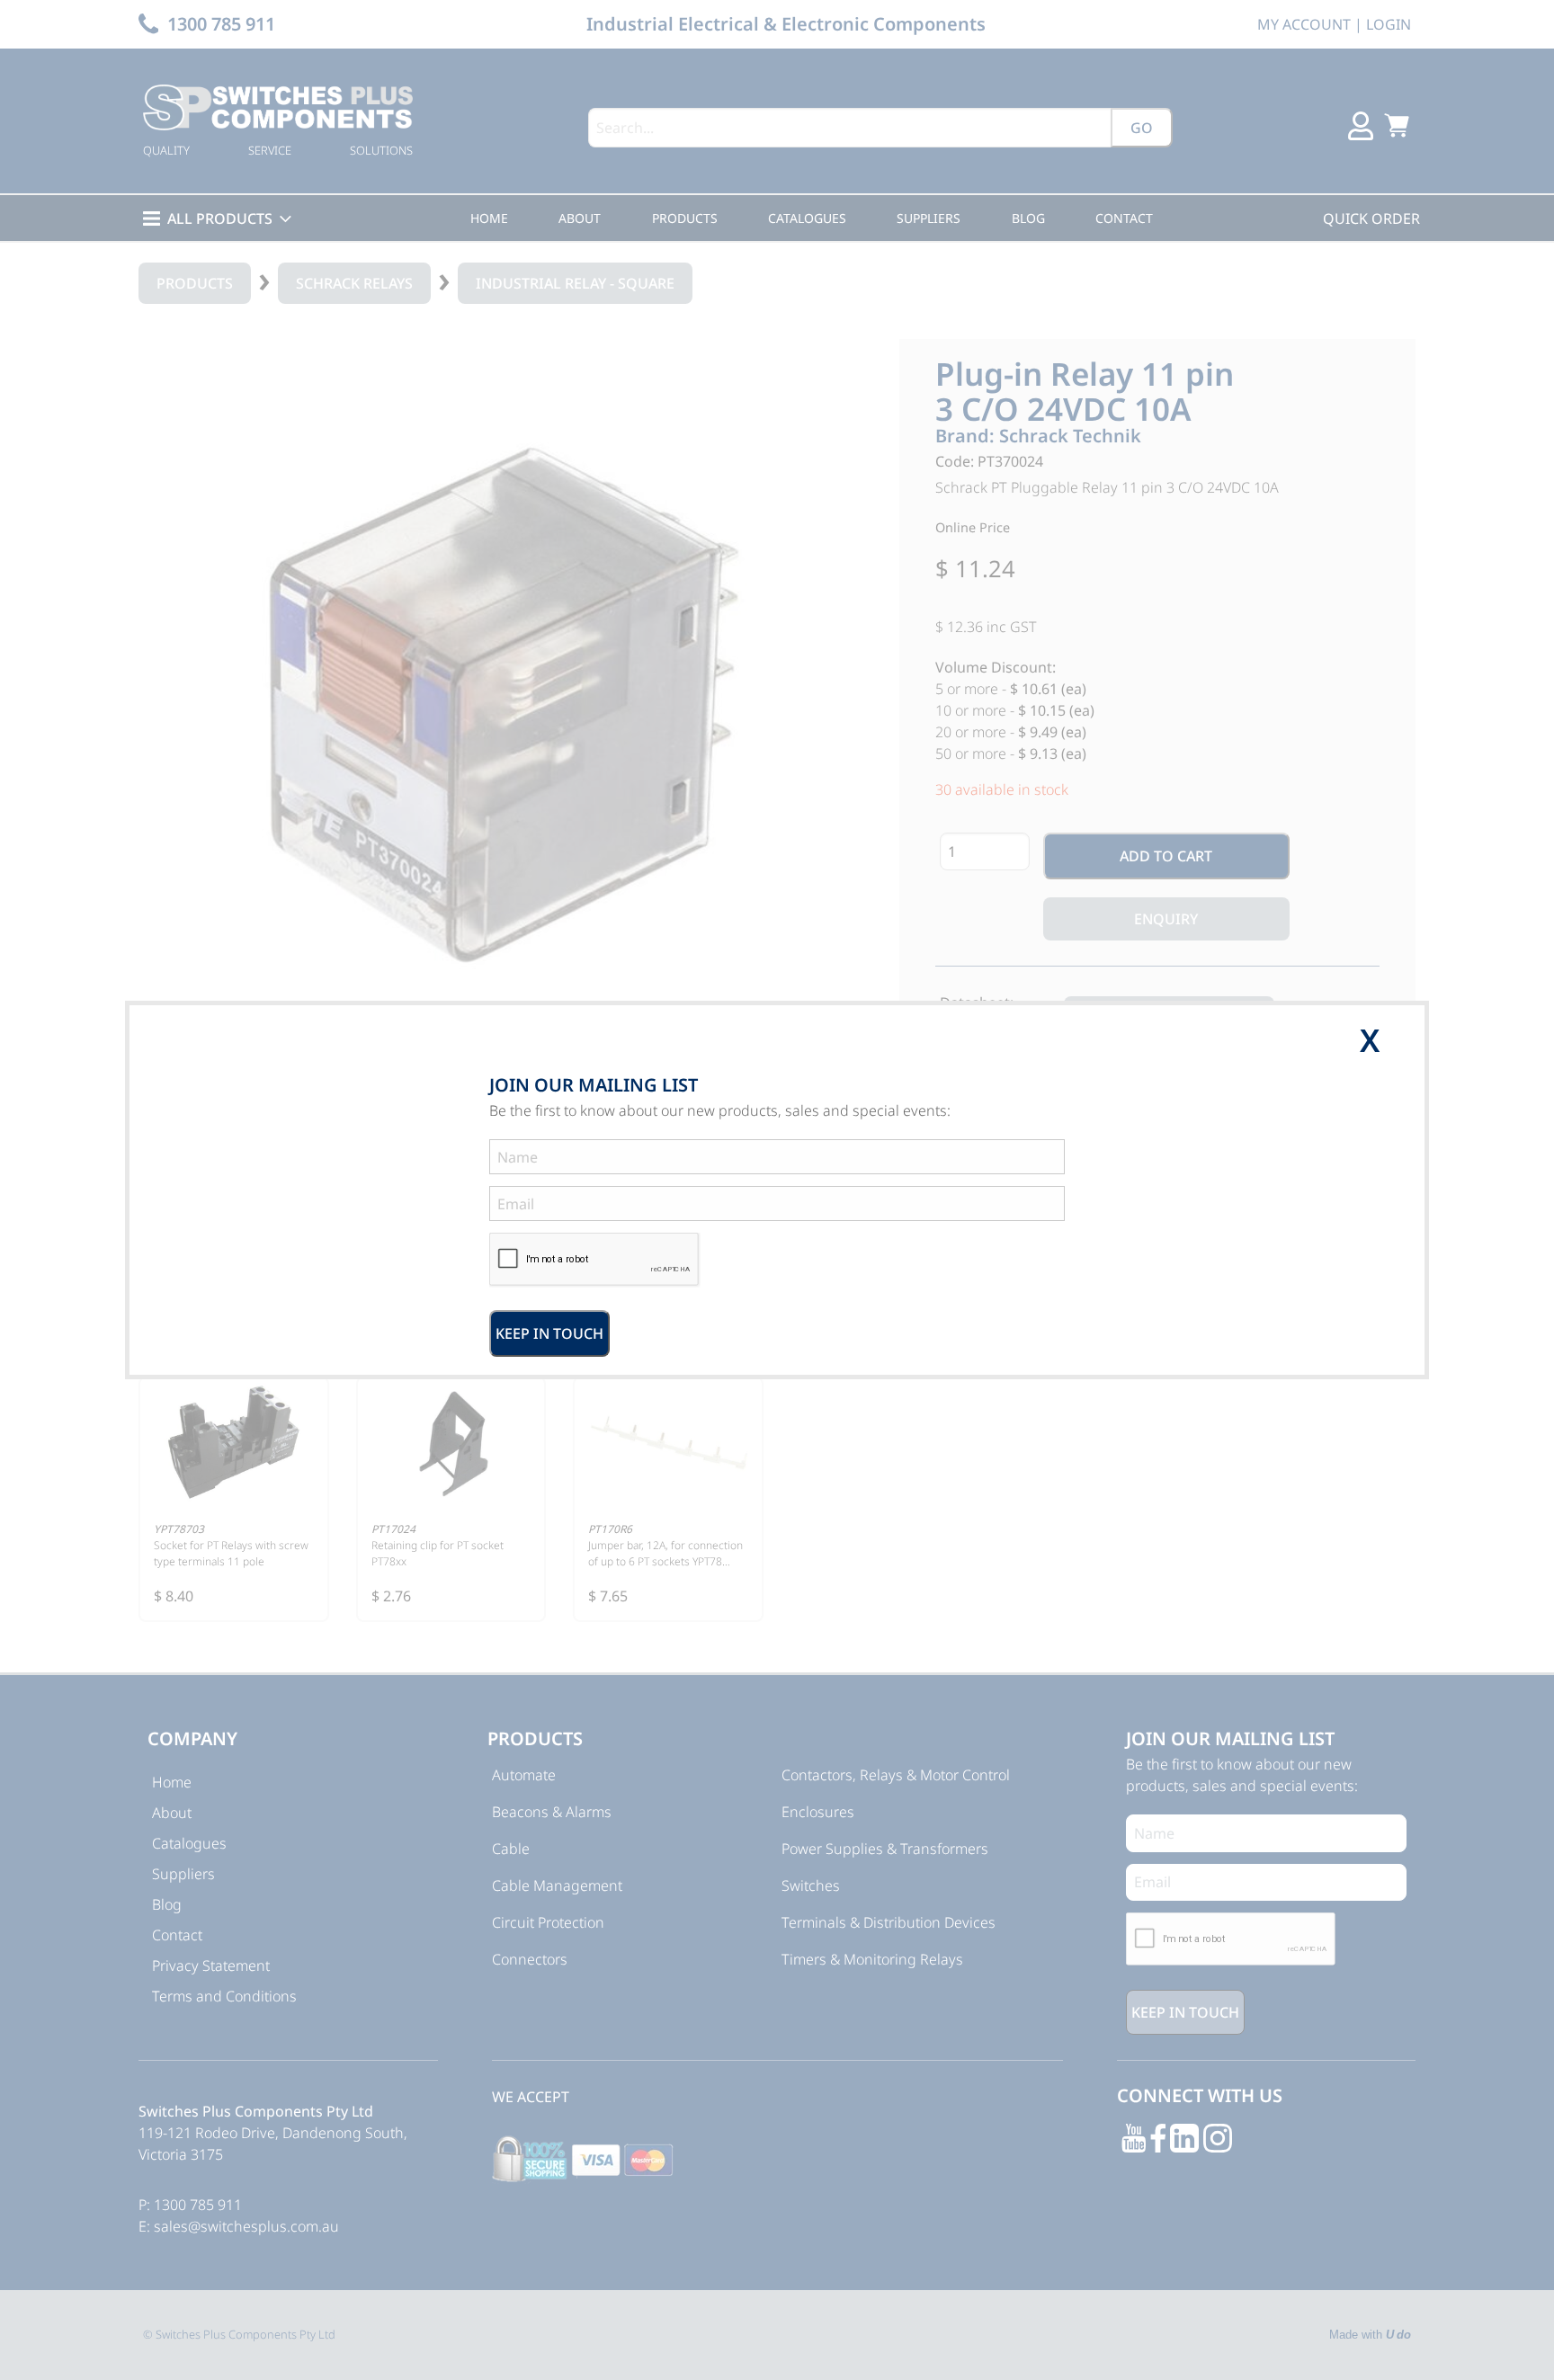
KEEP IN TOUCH (549, 1333)
